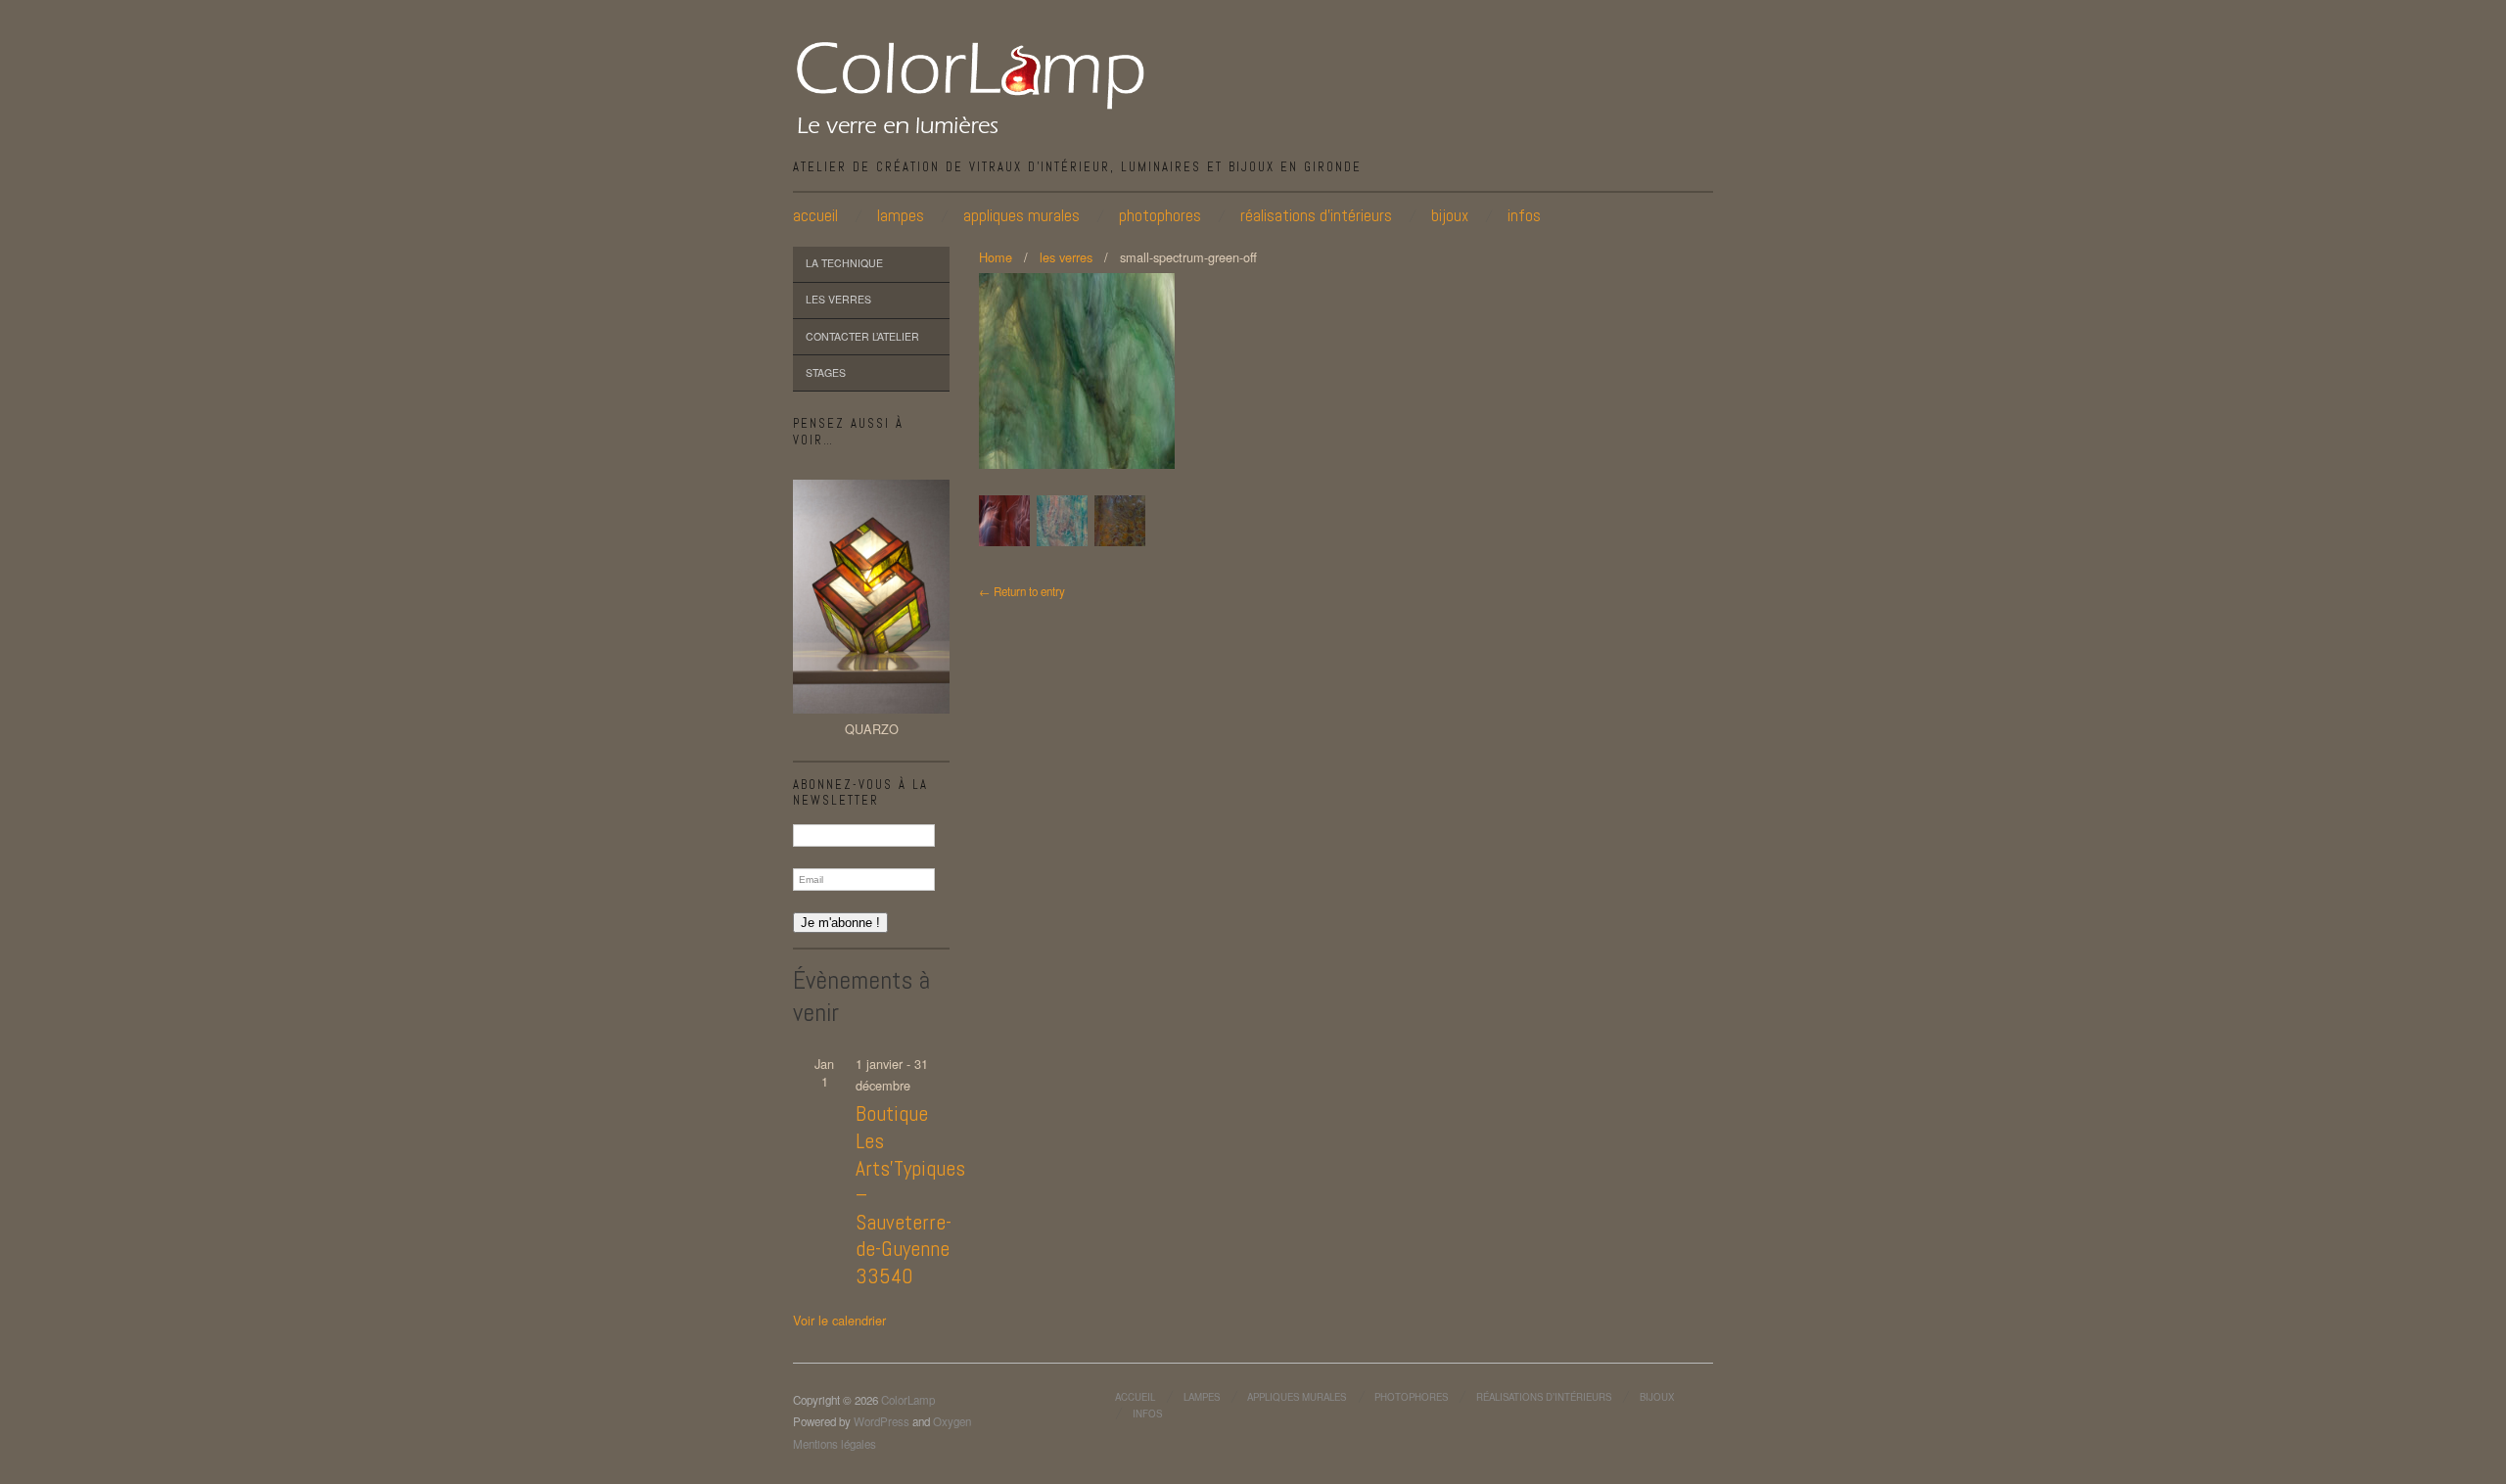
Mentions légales (835, 1444)
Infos (1524, 216)
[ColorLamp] (970, 85)
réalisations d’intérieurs (1316, 216)
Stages (826, 372)
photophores (1160, 216)
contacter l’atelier (862, 336)
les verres (838, 299)
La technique (844, 263)
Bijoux (1450, 216)
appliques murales (1021, 216)
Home (996, 257)
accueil (815, 216)
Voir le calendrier (839, 1320)
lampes (901, 216)
